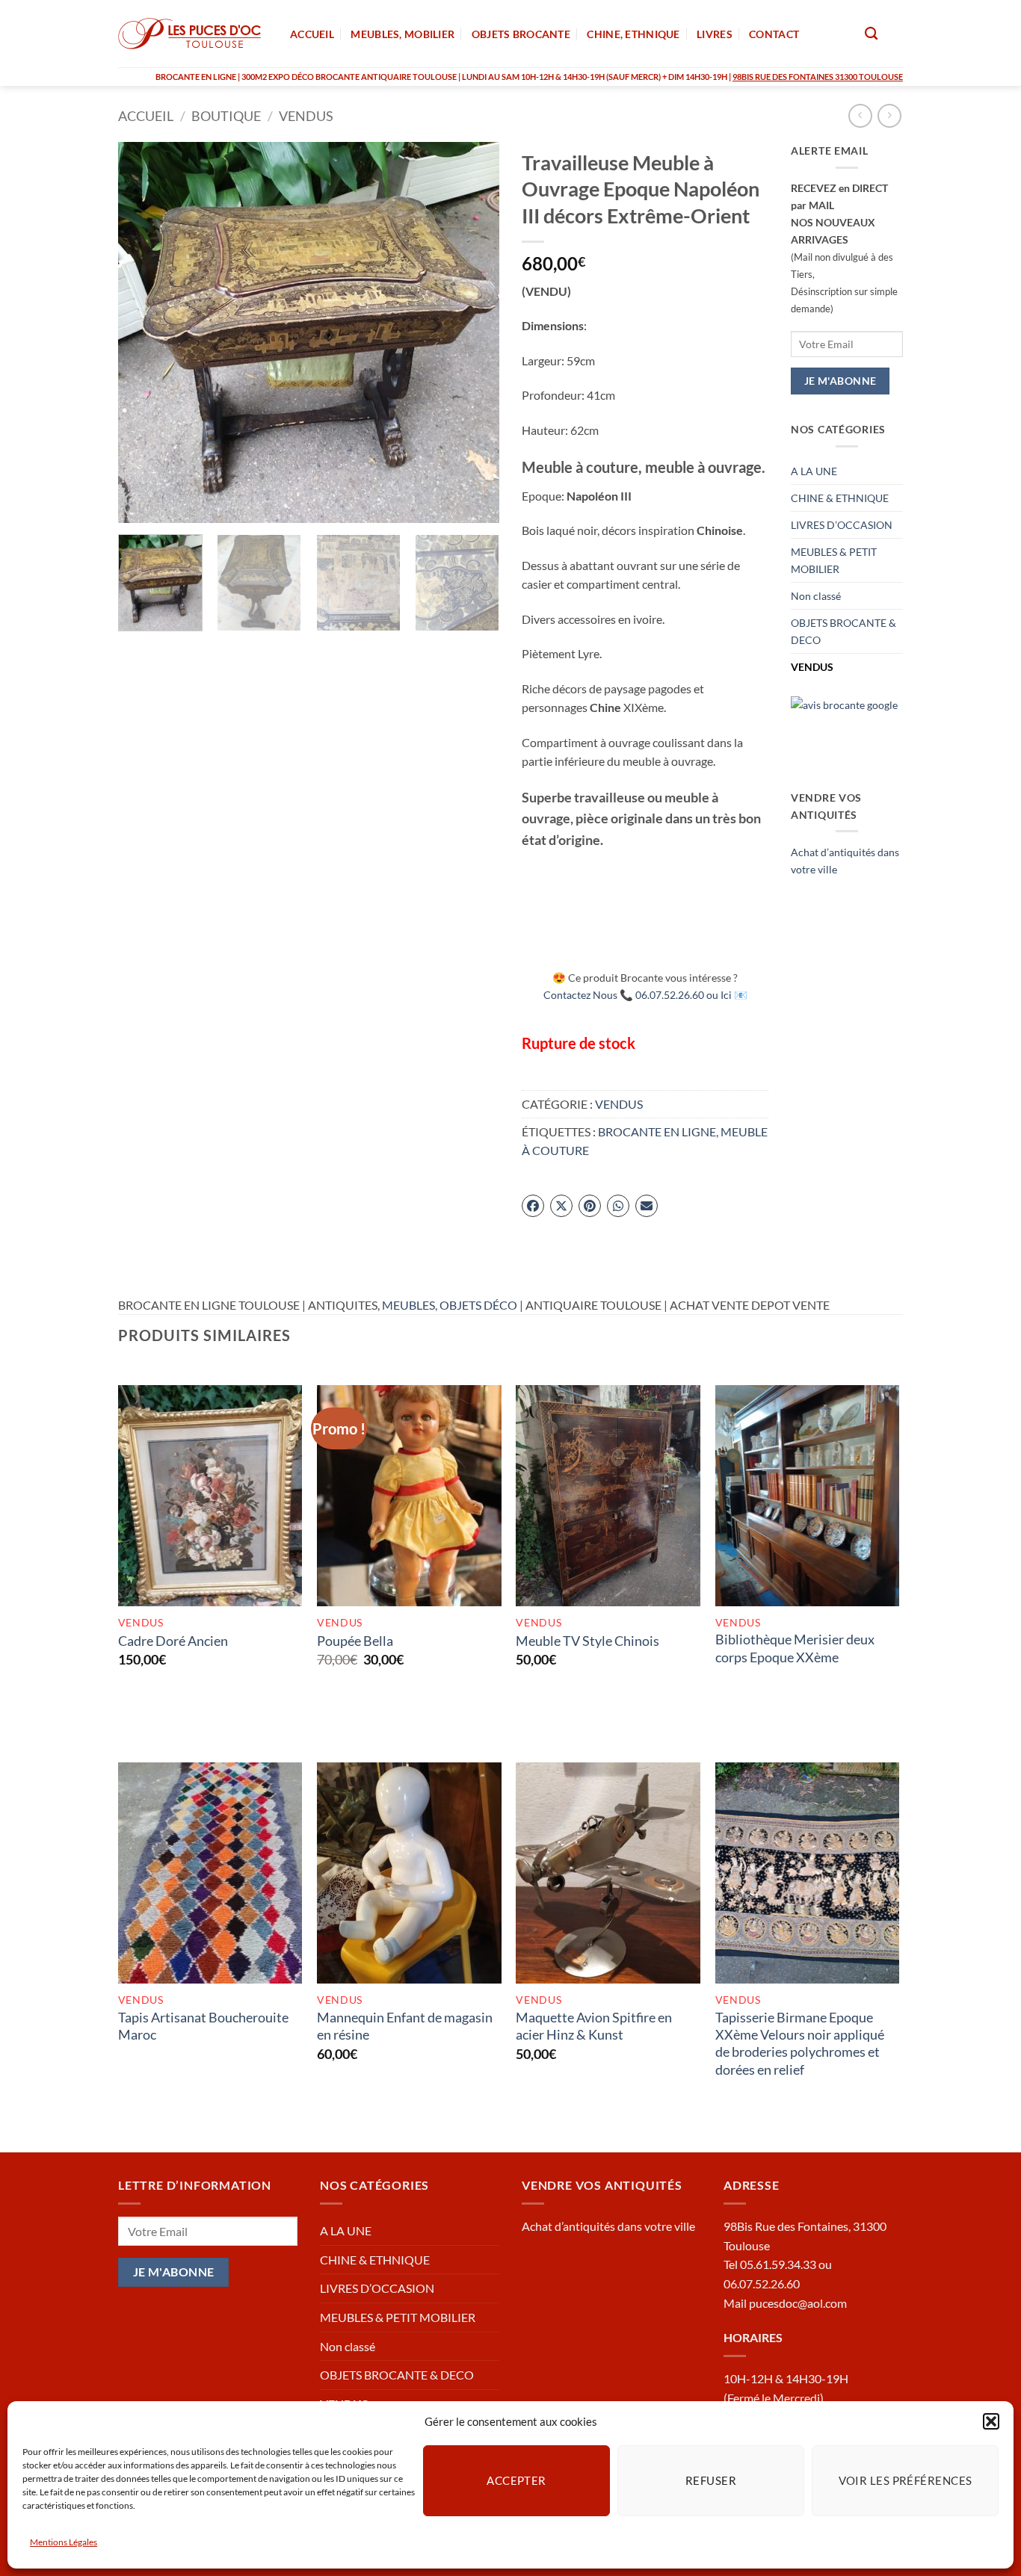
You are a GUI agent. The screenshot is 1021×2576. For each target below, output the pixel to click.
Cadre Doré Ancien (173, 1641)
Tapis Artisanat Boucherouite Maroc (203, 2026)
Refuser (711, 2480)
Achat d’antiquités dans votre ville (608, 2226)
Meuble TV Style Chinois (587, 1641)
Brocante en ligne (657, 1131)
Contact (774, 34)
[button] (991, 2421)
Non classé (816, 596)
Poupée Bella (355, 1641)
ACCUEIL (312, 34)
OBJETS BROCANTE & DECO (843, 631)
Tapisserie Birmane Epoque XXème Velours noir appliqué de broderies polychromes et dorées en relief (800, 2043)
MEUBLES (408, 1305)
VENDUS (306, 116)
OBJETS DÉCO (478, 1305)
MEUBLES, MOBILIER (402, 34)
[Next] (473, 332)
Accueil (146, 116)
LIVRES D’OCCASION (842, 525)
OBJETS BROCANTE (521, 34)
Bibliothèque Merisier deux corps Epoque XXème (795, 1648)
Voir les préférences (906, 2480)
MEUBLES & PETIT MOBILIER (834, 560)
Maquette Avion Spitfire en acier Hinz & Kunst (594, 2026)
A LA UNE (814, 471)
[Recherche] (871, 34)
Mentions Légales (64, 2542)
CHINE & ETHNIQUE (840, 498)
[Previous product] (889, 115)
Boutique (226, 116)
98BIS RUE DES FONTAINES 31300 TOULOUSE (818, 77)
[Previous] (144, 332)
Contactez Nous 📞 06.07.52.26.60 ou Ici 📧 (645, 995)
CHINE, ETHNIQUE (633, 34)
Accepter (516, 2480)
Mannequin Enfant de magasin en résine (405, 2026)
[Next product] (860, 115)
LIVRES (715, 34)
